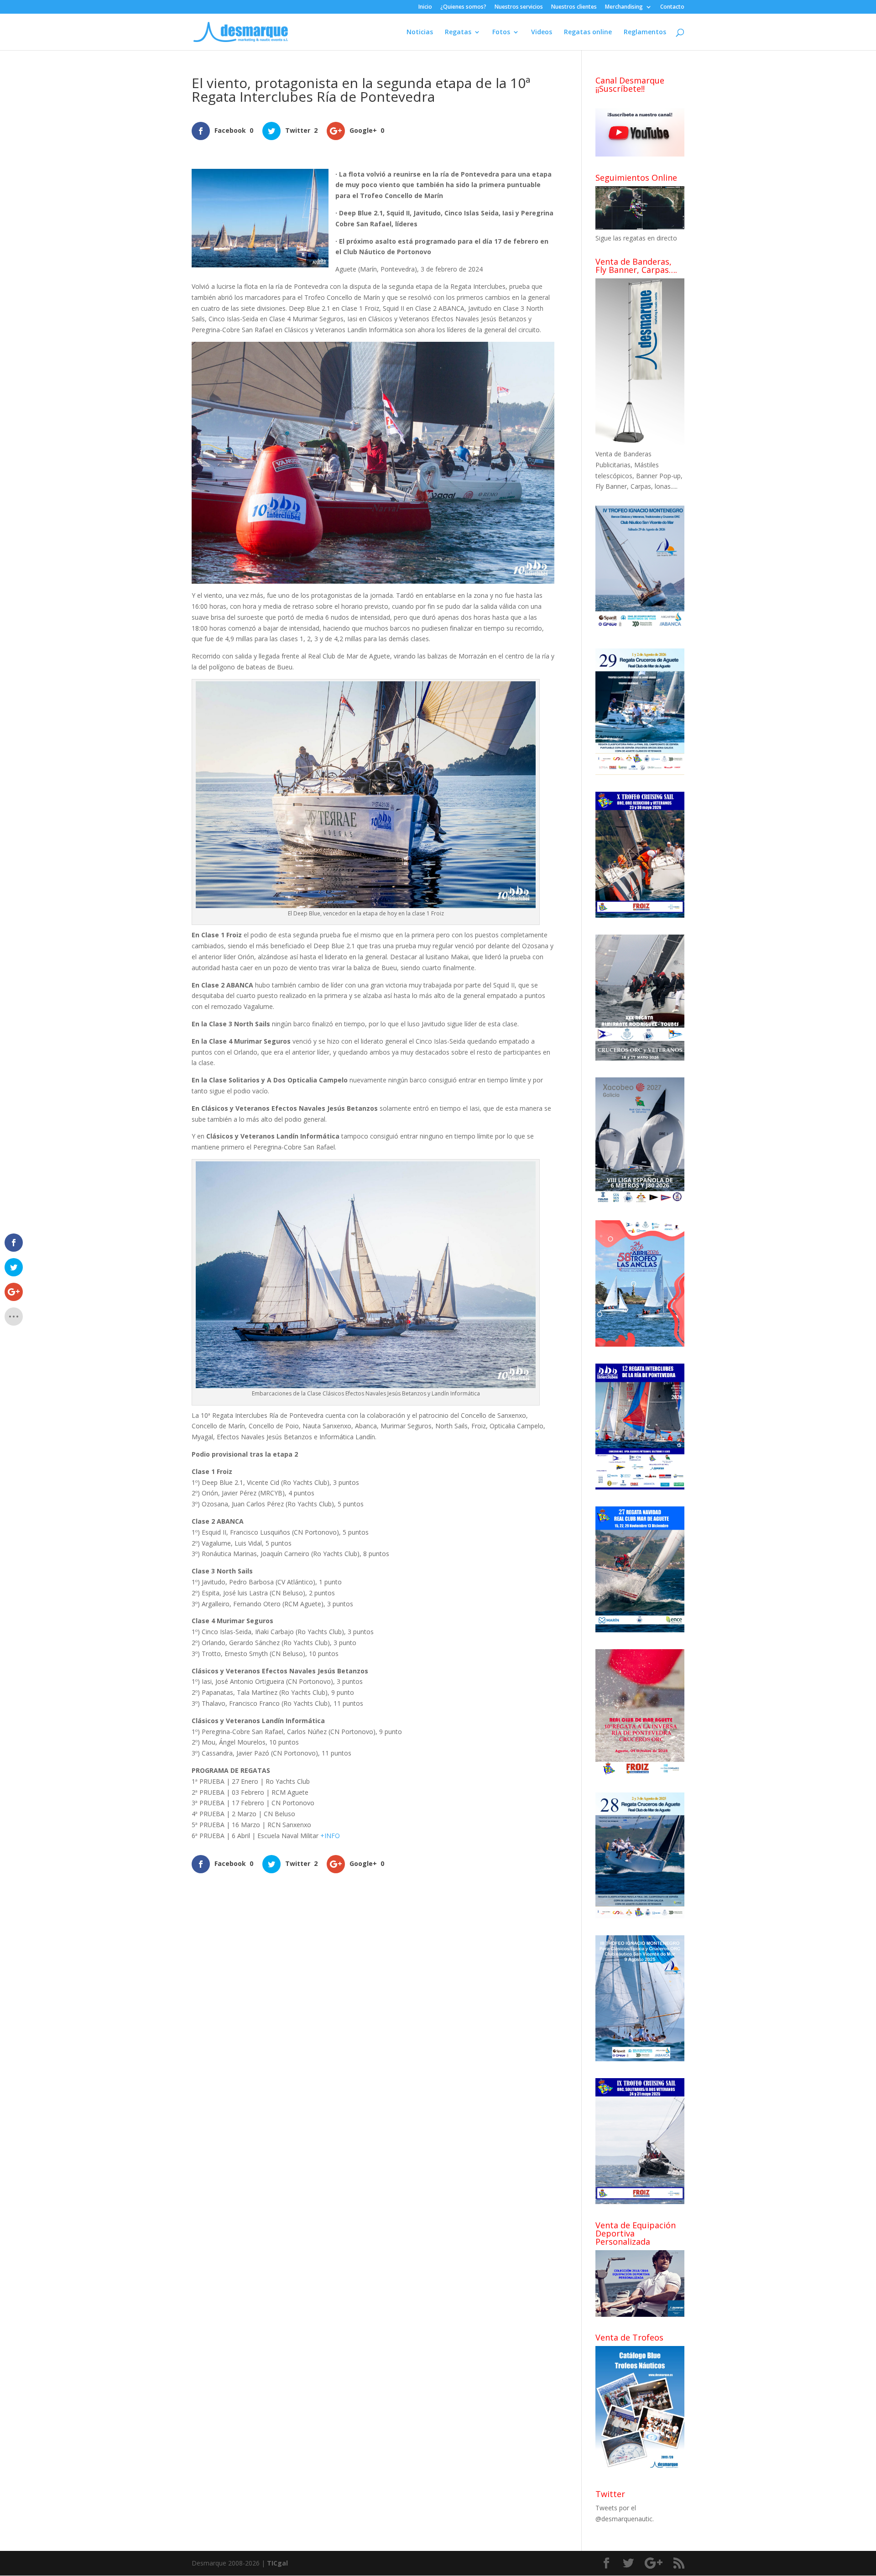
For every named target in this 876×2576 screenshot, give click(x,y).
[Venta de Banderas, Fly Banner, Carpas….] (640, 443)
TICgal (277, 2563)
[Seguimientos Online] (640, 227)
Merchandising (624, 7)
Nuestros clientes (574, 7)
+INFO (330, 1836)
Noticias (420, 32)
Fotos (501, 32)
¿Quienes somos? (463, 7)
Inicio (425, 7)
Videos (542, 32)
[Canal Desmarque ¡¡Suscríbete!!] (640, 154)
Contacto (672, 7)
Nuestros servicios (519, 7)
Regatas (458, 32)
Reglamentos (645, 32)
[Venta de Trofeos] (640, 2470)
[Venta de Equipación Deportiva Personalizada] (640, 2314)
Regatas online (588, 32)
